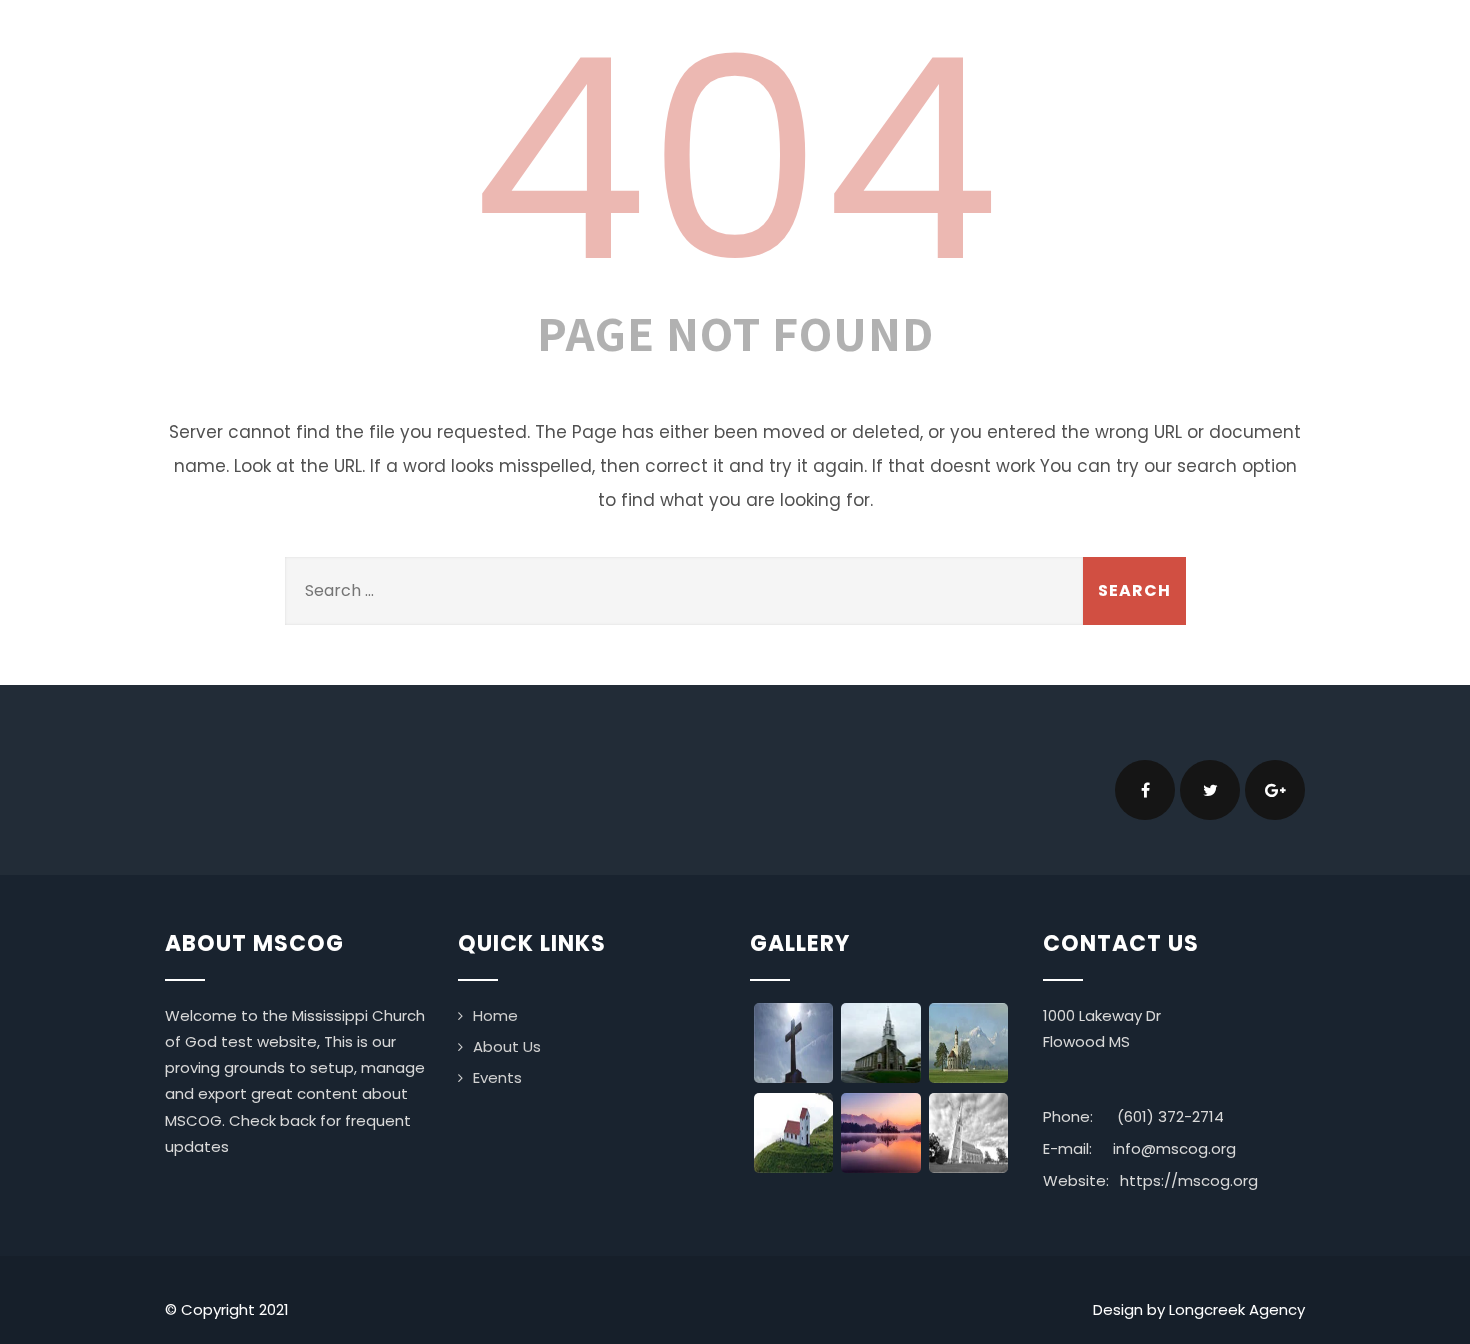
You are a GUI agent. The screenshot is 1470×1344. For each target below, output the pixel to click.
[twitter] (1210, 790)
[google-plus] (1275, 790)
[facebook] (1145, 790)
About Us (507, 1046)
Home (495, 1015)
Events (497, 1077)
